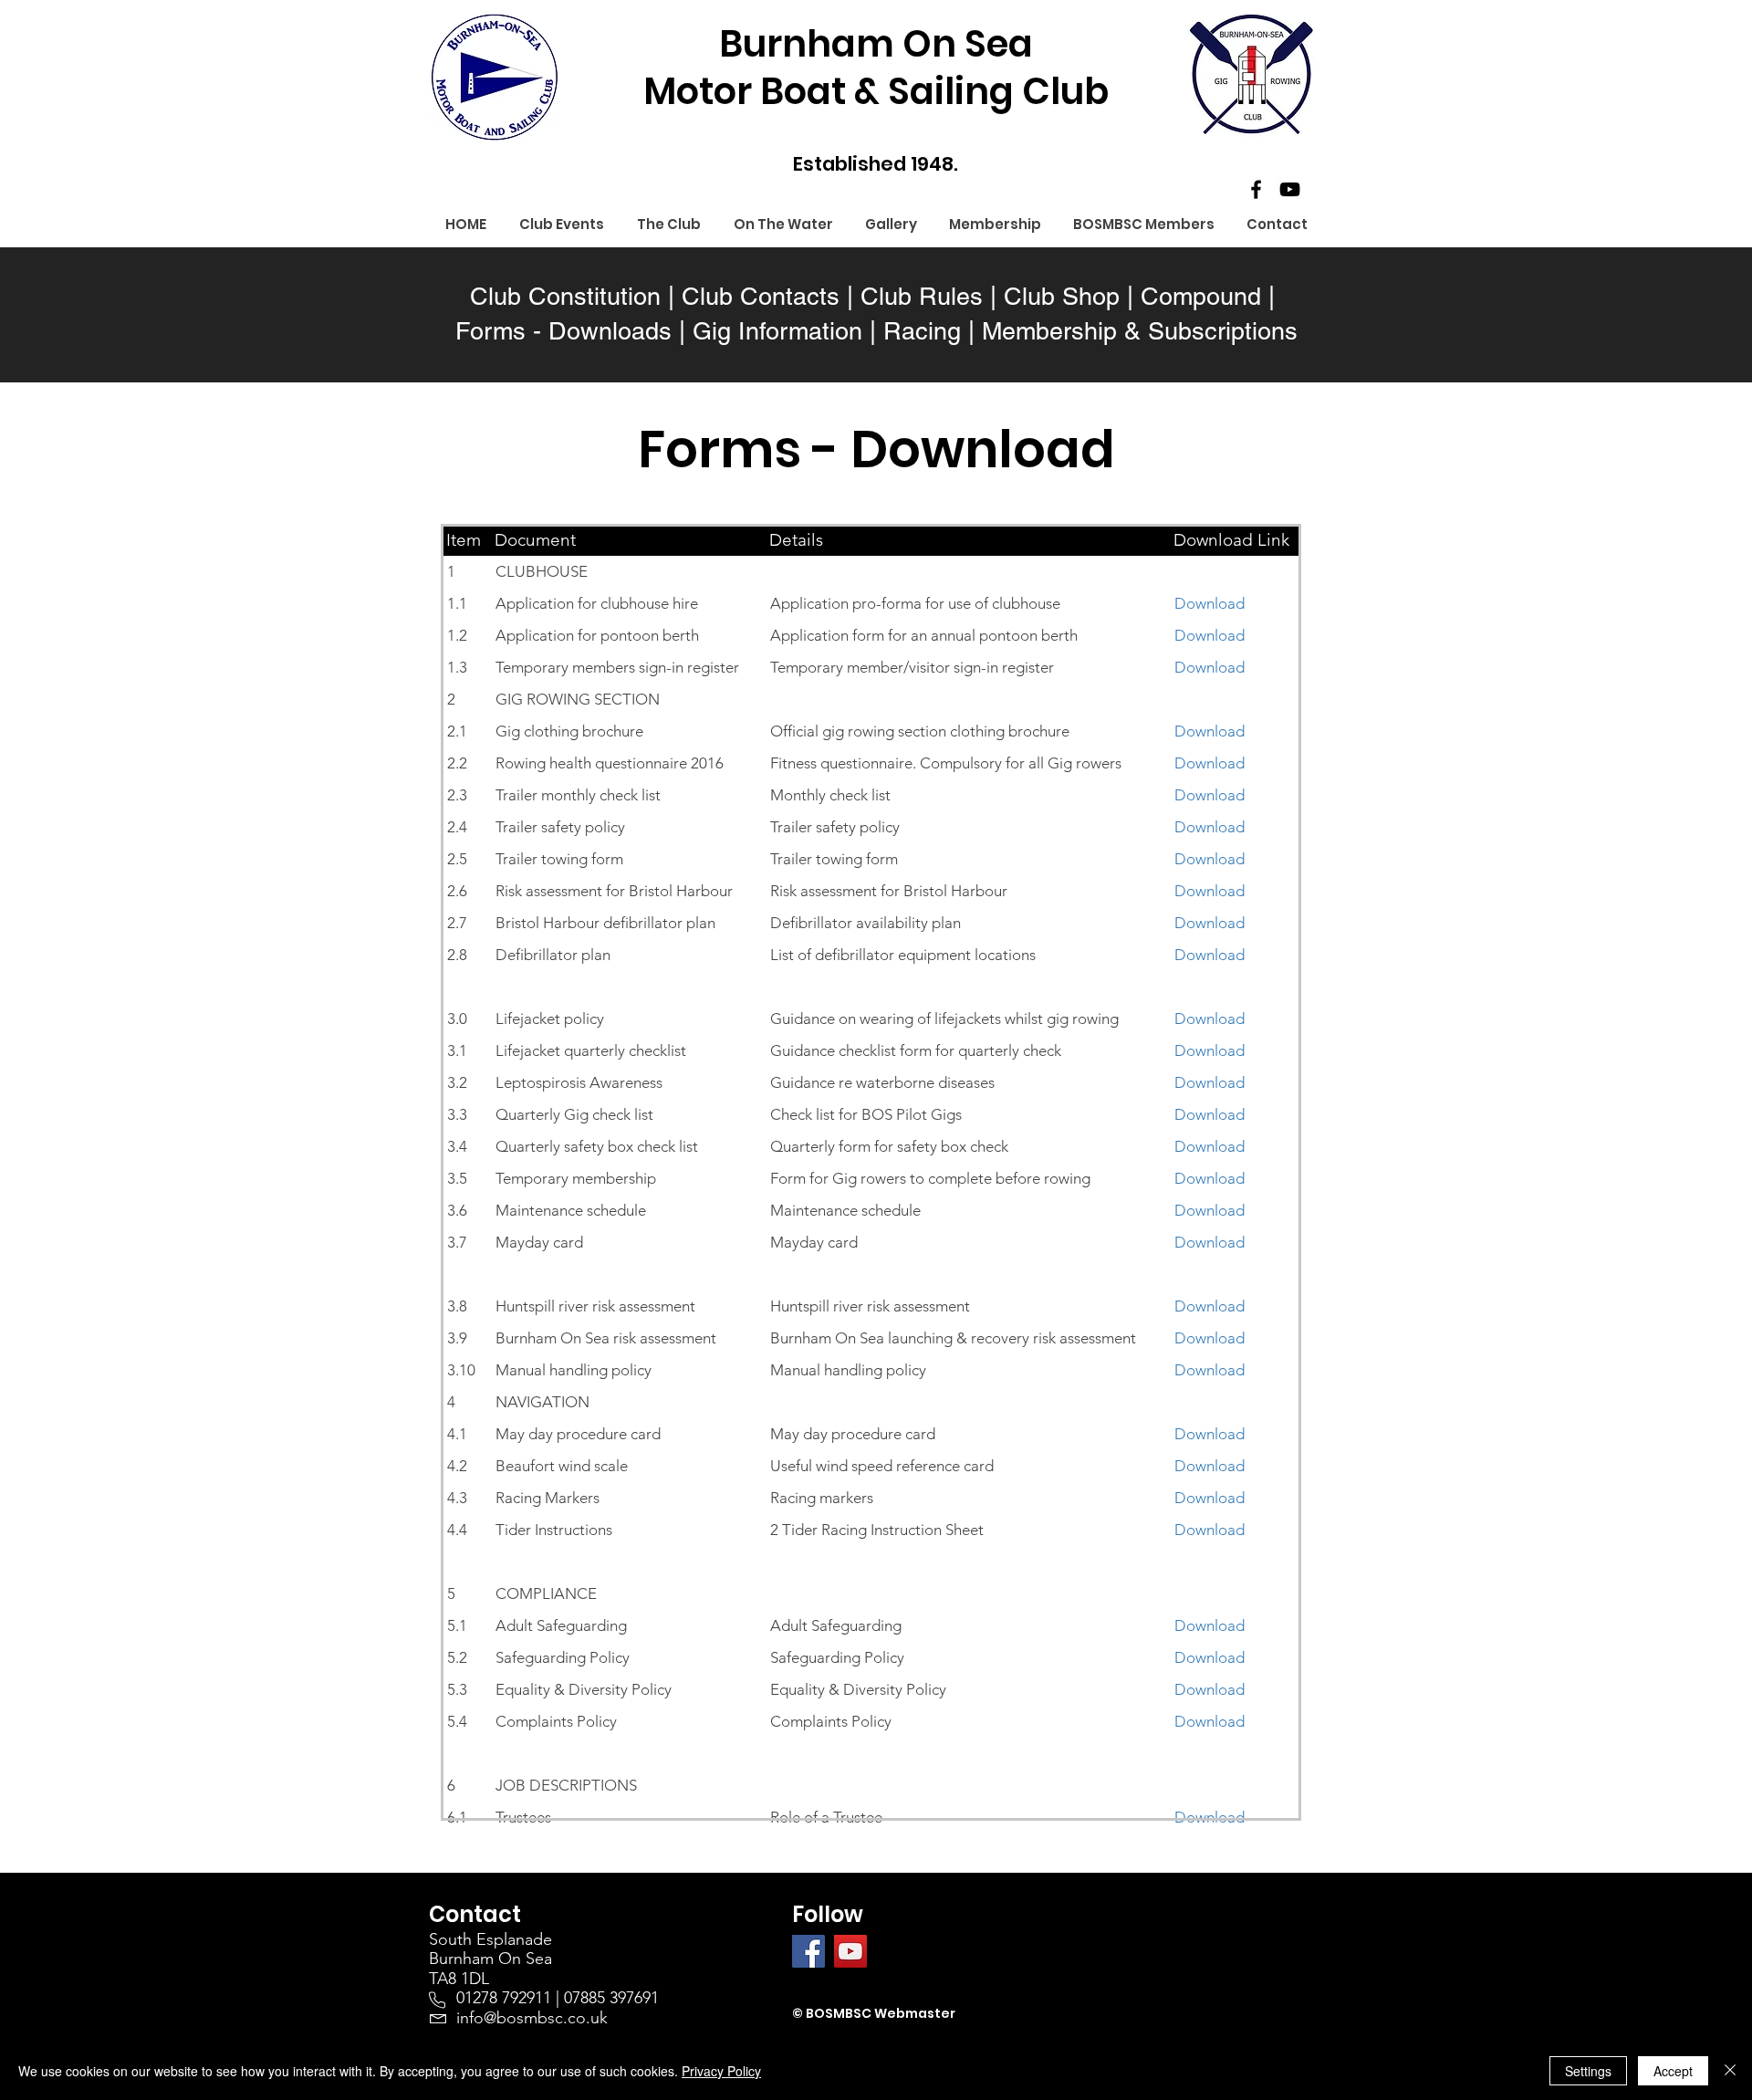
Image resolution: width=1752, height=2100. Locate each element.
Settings (1588, 2071)
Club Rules (922, 296)
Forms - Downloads (563, 331)
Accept (1673, 2071)
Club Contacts (761, 296)
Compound (1201, 296)
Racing (922, 331)
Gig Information (777, 331)
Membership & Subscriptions (1140, 331)
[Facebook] (1256, 189)
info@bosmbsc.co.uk (532, 2018)
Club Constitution (565, 296)
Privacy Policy (721, 2071)
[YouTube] (1290, 189)
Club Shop (1062, 296)
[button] (669, 225)
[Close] (1730, 2071)
